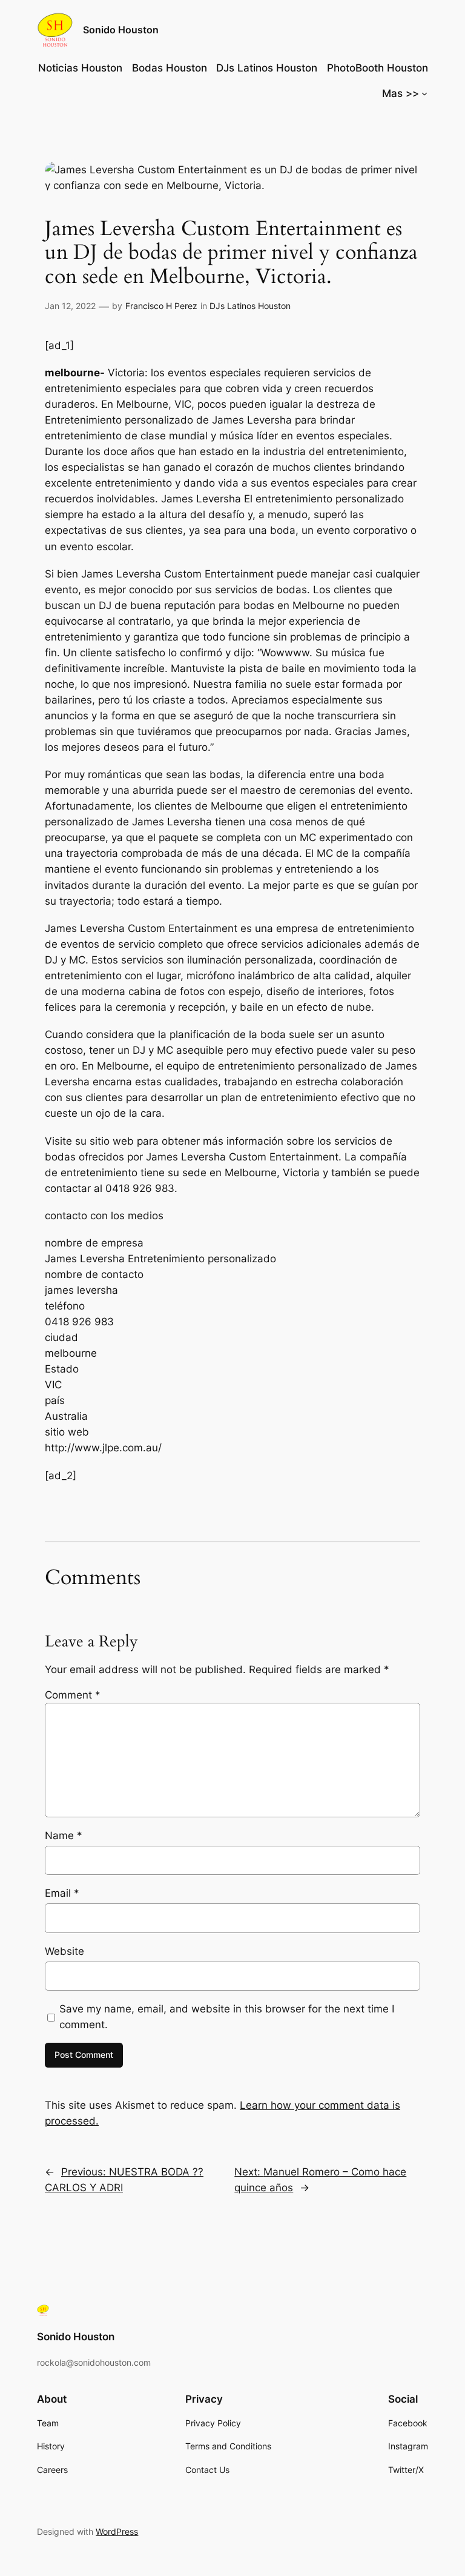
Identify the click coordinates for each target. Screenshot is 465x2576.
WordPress (117, 2531)
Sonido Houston (121, 30)
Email (62, 1893)
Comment (73, 1695)
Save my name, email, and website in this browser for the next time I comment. (227, 2017)
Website (64, 1951)
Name (64, 1835)
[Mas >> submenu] (424, 93)
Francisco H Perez (161, 306)
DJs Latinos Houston (250, 306)
